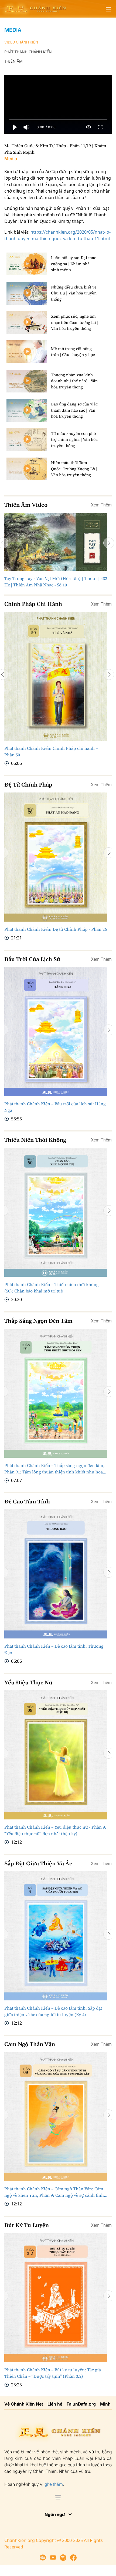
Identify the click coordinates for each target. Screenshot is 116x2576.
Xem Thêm (101, 505)
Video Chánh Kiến (21, 42)
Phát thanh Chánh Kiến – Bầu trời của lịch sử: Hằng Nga (55, 1107)
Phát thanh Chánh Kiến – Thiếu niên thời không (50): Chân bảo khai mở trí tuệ (52, 1288)
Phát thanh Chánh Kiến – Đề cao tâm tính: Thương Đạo (54, 1649)
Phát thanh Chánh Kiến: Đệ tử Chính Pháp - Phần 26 (56, 929)
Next (109, 543)
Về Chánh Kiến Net (24, 2404)
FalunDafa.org (81, 2404)
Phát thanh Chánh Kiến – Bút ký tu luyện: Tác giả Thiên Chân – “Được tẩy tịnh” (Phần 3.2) (53, 2373)
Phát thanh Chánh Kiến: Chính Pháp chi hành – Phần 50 (51, 751)
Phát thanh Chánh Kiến (28, 52)
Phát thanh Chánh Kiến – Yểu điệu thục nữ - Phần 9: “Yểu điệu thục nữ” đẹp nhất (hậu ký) (55, 1830)
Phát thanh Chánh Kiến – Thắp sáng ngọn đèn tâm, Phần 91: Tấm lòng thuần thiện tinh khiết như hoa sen (54, 1468)
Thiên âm (13, 61)
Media (13, 30)
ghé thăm (54, 2484)
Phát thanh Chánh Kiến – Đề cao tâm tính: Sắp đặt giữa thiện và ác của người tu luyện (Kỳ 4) (53, 2011)
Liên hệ (55, 2404)
